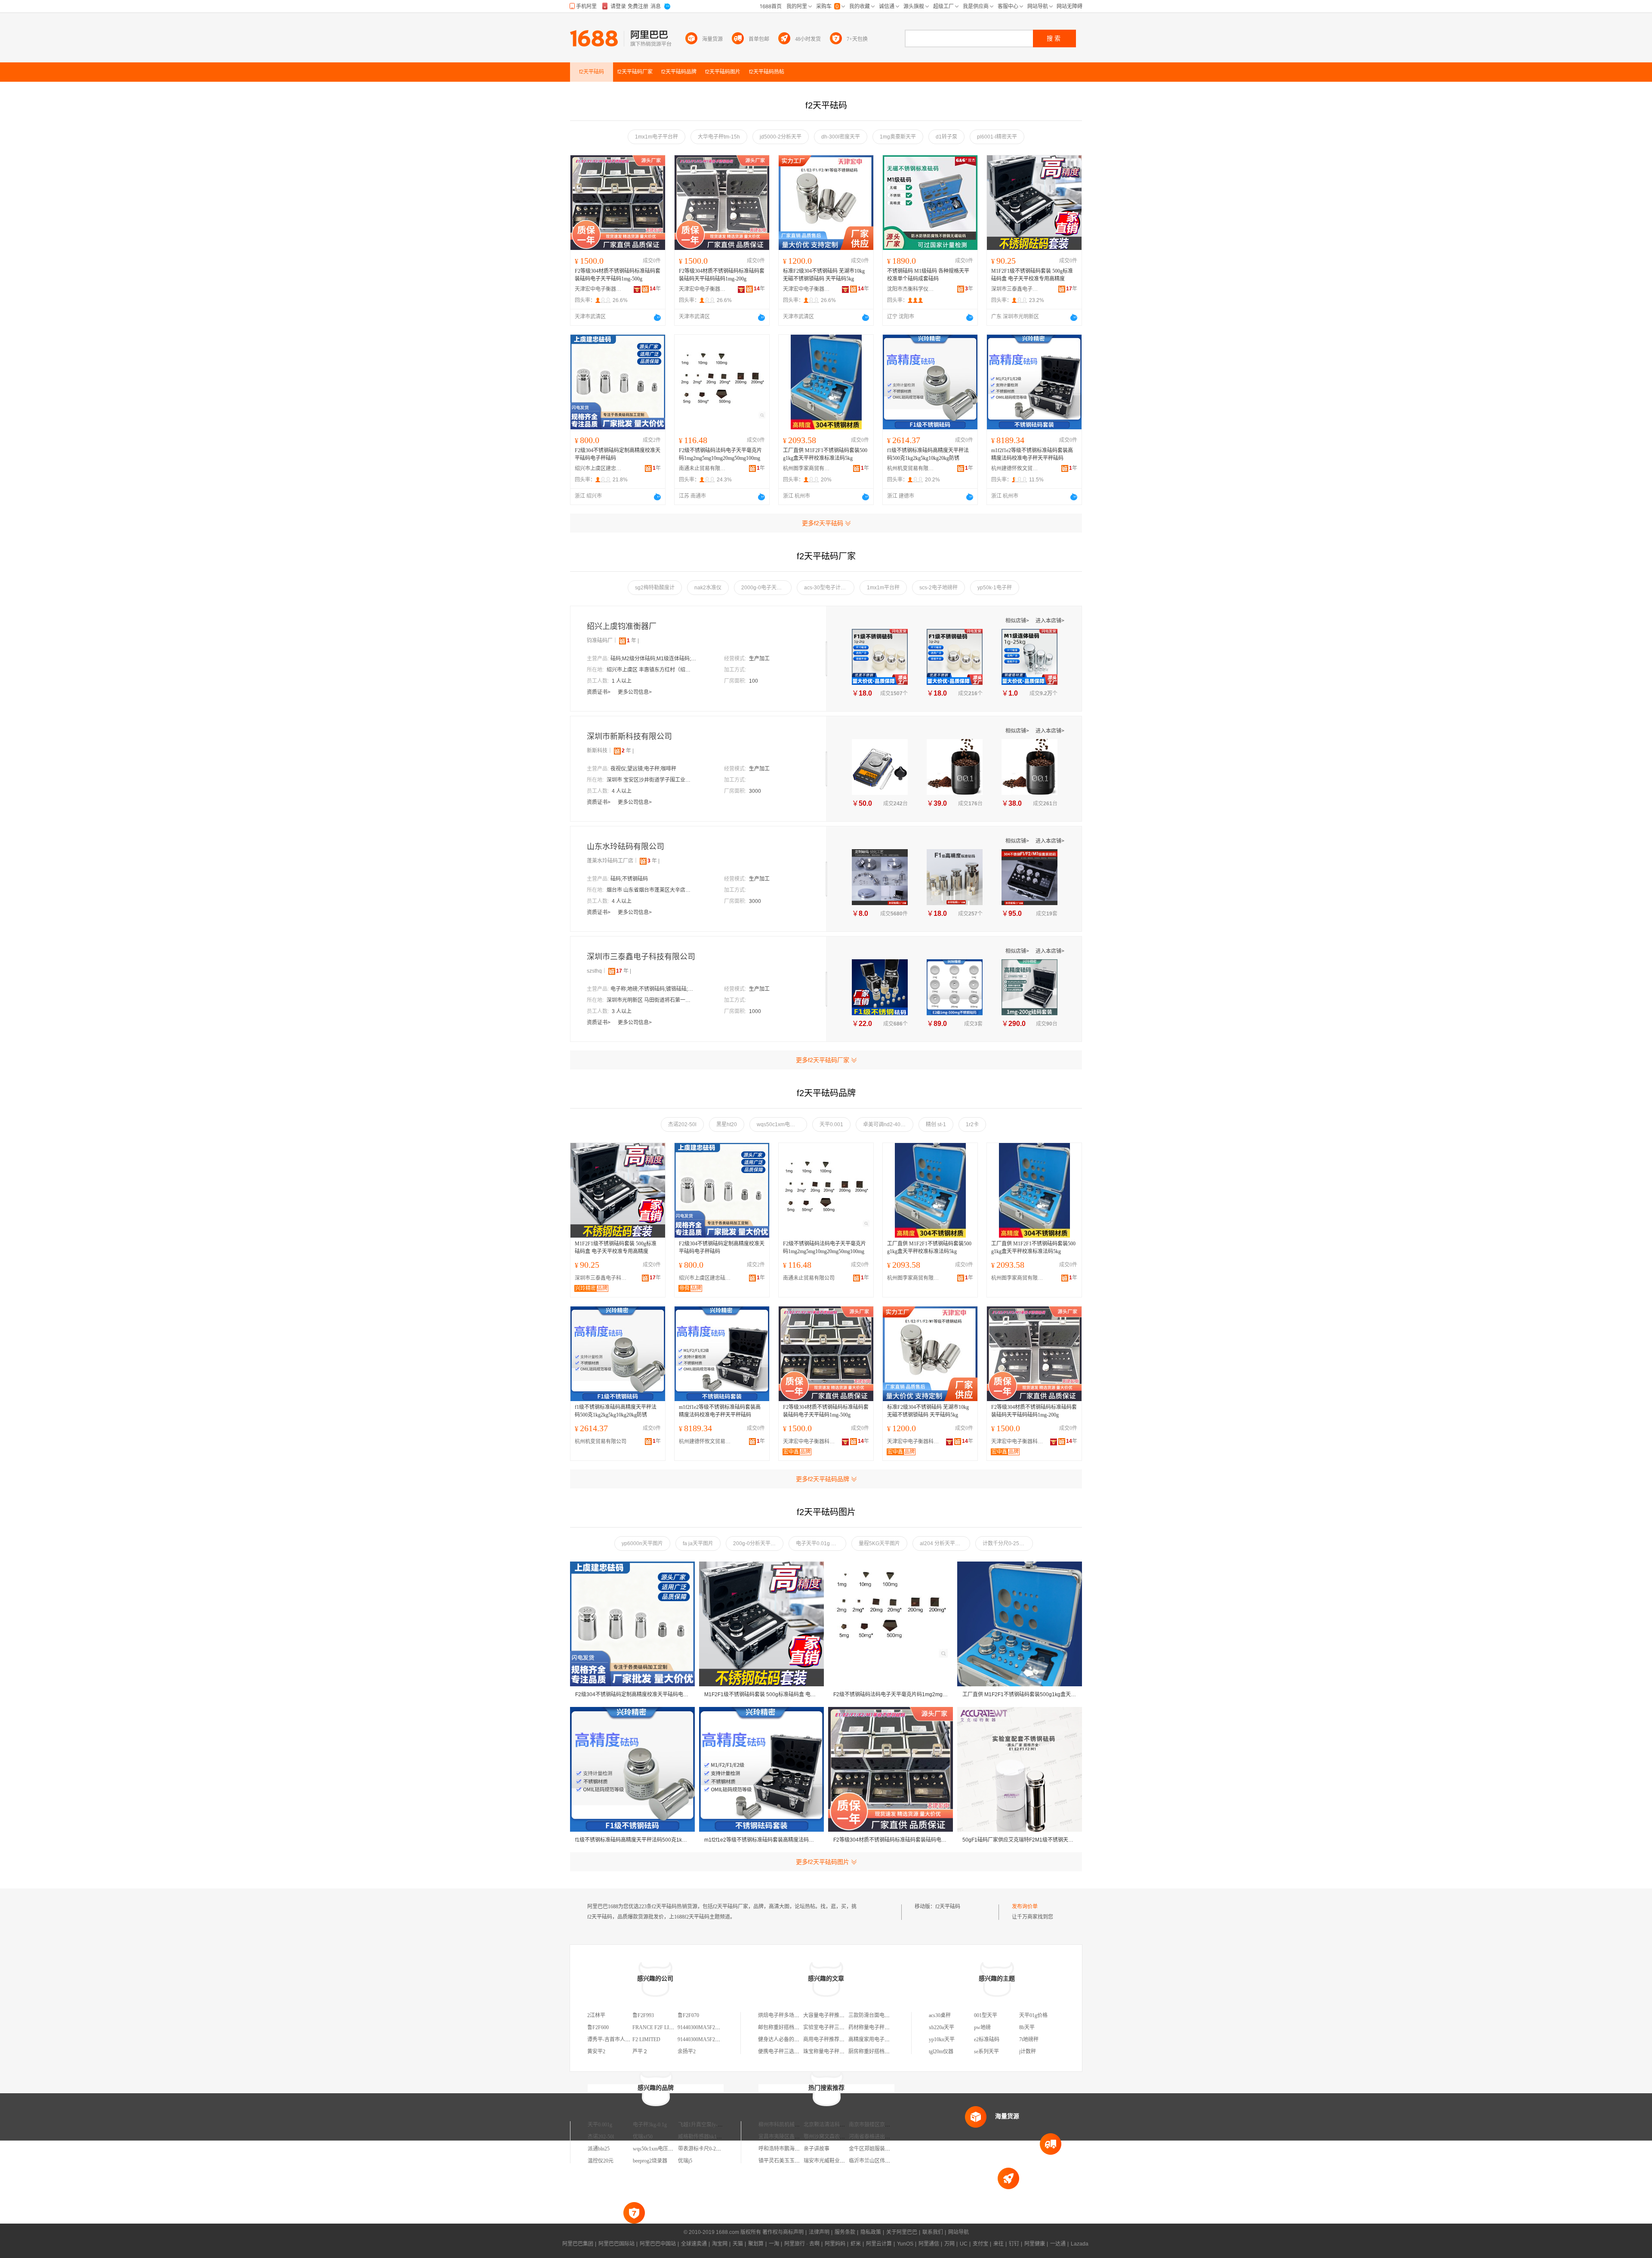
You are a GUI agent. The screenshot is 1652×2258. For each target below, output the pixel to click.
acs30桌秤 (940, 2015)
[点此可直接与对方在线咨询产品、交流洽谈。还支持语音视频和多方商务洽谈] (657, 317)
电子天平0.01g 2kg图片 (821, 1543)
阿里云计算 (879, 2244)
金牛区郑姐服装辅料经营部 (880, 2149)
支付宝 (980, 2244)
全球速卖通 (694, 2244)
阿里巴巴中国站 (658, 2244)
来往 (999, 2244)
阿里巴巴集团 (578, 2244)
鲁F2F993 (643, 2015)
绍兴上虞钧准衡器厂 (622, 626)
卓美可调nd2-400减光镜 (888, 1124)
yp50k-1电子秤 (995, 588)
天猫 (738, 2244)
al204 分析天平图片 (943, 1543)
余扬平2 (687, 2052)
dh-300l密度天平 (841, 137)
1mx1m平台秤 (883, 588)
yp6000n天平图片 (642, 1543)
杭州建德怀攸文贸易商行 (1015, 468)
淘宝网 (720, 2244)
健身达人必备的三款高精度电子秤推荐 (802, 2039)
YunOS (905, 2244)
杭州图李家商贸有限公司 (807, 468)
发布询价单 (1025, 1907)
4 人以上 (622, 791)
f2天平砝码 (948, 1907)
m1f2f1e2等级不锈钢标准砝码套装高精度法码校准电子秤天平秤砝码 (1032, 454)
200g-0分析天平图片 (757, 1543)
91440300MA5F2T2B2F (704, 2027)
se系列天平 (986, 2052)
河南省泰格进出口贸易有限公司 (885, 2137)
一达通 (1058, 2244)
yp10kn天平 (942, 2039)
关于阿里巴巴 (902, 2232)
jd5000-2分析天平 (781, 137)
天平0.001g (600, 2125)
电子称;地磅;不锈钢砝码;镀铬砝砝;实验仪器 (653, 989)
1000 (755, 1011)
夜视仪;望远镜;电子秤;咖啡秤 (643, 769)
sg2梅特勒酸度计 (655, 588)
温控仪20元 (601, 2161)
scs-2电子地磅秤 (938, 588)
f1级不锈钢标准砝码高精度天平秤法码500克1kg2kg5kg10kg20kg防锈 (928, 454)
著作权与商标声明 (783, 2232)
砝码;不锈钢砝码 (629, 879)
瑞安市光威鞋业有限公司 (832, 2161)
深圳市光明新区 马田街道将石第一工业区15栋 (650, 1000)
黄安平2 (596, 2052)
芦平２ (640, 2052)
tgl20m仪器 (941, 2052)
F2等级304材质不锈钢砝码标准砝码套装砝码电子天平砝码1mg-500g (618, 275)
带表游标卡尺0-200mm (703, 2149)
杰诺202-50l (682, 1124)
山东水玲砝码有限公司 (626, 847)
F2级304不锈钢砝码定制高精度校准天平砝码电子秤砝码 (618, 454)
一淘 (774, 2244)
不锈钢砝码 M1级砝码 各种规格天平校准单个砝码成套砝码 (928, 275)
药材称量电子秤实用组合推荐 (882, 2027)
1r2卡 (972, 1124)
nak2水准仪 (708, 588)
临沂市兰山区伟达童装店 (877, 2161)
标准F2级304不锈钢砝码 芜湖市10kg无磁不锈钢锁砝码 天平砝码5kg (824, 275)
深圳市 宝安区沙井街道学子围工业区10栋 (650, 780)
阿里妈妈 (835, 2244)
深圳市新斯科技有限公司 (629, 736)
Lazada (1080, 2244)
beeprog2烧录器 (650, 2161)
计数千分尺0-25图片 (1006, 1543)
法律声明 (819, 2232)
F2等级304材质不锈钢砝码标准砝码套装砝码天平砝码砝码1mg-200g (722, 275)
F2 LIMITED (646, 2039)
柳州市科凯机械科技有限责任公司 (797, 2125)
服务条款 (845, 2232)
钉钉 (1014, 2244)
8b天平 (1027, 2027)
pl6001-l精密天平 (997, 137)
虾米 (856, 2244)
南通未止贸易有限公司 (703, 468)
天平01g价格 (1033, 2015)
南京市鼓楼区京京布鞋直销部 (882, 2125)
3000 (755, 791)
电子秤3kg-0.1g (650, 2125)
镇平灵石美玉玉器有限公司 (789, 2161)
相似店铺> (1018, 621)
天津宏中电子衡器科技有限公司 (598, 289)
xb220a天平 (942, 2027)
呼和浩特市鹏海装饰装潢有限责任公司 (802, 2149)
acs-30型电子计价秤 (828, 588)
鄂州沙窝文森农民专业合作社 (837, 2137)
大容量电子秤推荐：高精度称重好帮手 (847, 2015)
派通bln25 (599, 2149)
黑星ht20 (727, 1124)
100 (754, 681)
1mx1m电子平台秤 (656, 137)
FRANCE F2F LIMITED (659, 2027)
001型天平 (986, 2015)
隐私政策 (871, 2232)
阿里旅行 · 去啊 (802, 2244)
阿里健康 (1035, 2244)
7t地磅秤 (1029, 2039)
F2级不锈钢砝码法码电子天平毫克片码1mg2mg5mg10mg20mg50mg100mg (720, 454)
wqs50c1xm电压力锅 (781, 1124)
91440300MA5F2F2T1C (704, 2039)
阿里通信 (929, 2244)
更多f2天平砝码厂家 (823, 1060)
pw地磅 (982, 2027)
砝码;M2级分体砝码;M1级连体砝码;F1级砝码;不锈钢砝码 (653, 659)
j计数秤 (1028, 2052)
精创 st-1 (936, 1124)
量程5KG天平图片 (879, 1543)
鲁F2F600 (598, 2027)
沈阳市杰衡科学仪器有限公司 (911, 289)
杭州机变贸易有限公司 (911, 468)
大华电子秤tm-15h (719, 137)
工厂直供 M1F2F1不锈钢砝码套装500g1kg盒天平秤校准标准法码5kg (825, 454)
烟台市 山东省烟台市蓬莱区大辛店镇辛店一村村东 (650, 890)
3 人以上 (622, 1011)
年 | (633, 641)
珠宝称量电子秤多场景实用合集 (839, 2052)
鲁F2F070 (688, 2015)
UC (964, 2244)
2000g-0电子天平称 (764, 588)
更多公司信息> (635, 692)
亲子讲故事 (817, 2149)
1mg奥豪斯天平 (898, 137)
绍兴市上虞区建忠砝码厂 (598, 468)
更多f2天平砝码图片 (823, 1862)
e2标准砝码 (987, 2039)
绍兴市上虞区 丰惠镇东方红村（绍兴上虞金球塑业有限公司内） (650, 670)
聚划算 (756, 2244)
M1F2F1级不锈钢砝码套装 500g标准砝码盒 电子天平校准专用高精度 (1032, 275)
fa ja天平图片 (698, 1543)
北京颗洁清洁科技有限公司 (835, 2125)
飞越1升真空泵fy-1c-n (702, 2125)
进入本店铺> (1050, 621)
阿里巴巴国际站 (616, 2244)
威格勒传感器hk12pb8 (703, 2137)
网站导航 (959, 2232)
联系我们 (933, 2232)
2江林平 (596, 2015)
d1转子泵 (946, 137)
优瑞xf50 (643, 2137)
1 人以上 (622, 681)
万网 (949, 2244)
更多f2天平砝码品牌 (823, 1479)
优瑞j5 (685, 2161)
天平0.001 (831, 1124)
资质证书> (599, 692)
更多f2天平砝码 (823, 523)
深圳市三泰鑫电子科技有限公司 (1015, 289)
